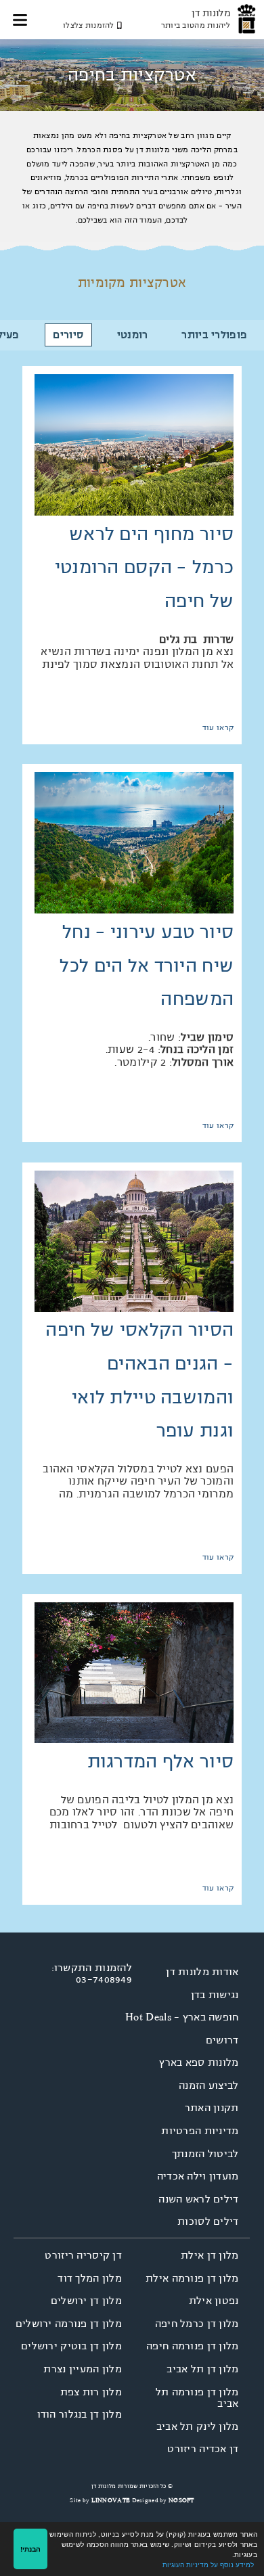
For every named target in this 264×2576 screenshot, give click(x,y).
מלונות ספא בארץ (199, 2062)
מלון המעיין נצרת (83, 2369)
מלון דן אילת (210, 2255)
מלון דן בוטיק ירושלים (71, 2346)
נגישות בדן (215, 1995)
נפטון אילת (214, 2301)
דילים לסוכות (208, 2221)
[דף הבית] (247, 19)
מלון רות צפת (91, 2392)
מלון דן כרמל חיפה (197, 2324)
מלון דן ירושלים (86, 2301)
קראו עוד (218, 728)
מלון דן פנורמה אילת (192, 2278)
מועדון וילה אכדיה (198, 2176)
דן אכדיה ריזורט (203, 2449)
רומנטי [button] (133, 335)
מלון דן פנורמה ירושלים (69, 2324)
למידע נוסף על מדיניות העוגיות (208, 2564)
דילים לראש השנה (198, 2199)
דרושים (222, 2040)
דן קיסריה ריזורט (83, 2255)
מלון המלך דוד (90, 2278)
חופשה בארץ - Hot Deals (182, 2017)
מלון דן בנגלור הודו (80, 2414)
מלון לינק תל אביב (198, 2426)
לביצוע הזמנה (209, 2085)
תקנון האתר (212, 2108)
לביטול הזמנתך (205, 2154)
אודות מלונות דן (202, 1972)
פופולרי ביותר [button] (214, 335)
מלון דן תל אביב (202, 2369)
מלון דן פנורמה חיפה (193, 2346)
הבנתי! (30, 2549)
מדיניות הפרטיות (200, 2131)
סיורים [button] (68, 335)
